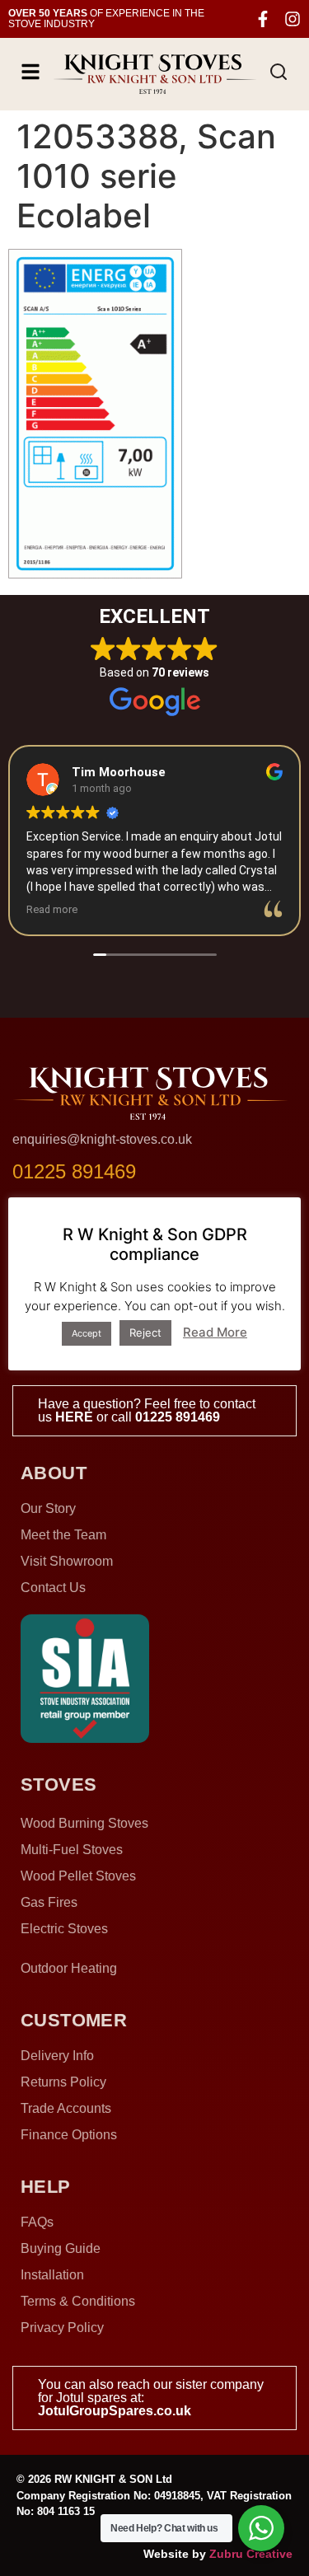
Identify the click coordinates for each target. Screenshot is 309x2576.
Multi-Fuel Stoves (72, 1850)
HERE (74, 1417)
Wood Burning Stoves (84, 1823)
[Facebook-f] (263, 19)
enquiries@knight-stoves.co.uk (102, 1139)
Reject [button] (145, 1332)
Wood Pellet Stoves (78, 1876)
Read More (215, 1332)
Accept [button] (87, 1333)
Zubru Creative (251, 2554)
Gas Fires (49, 1902)
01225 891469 (178, 1417)
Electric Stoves (64, 1929)
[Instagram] (293, 19)
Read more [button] (52, 909)
